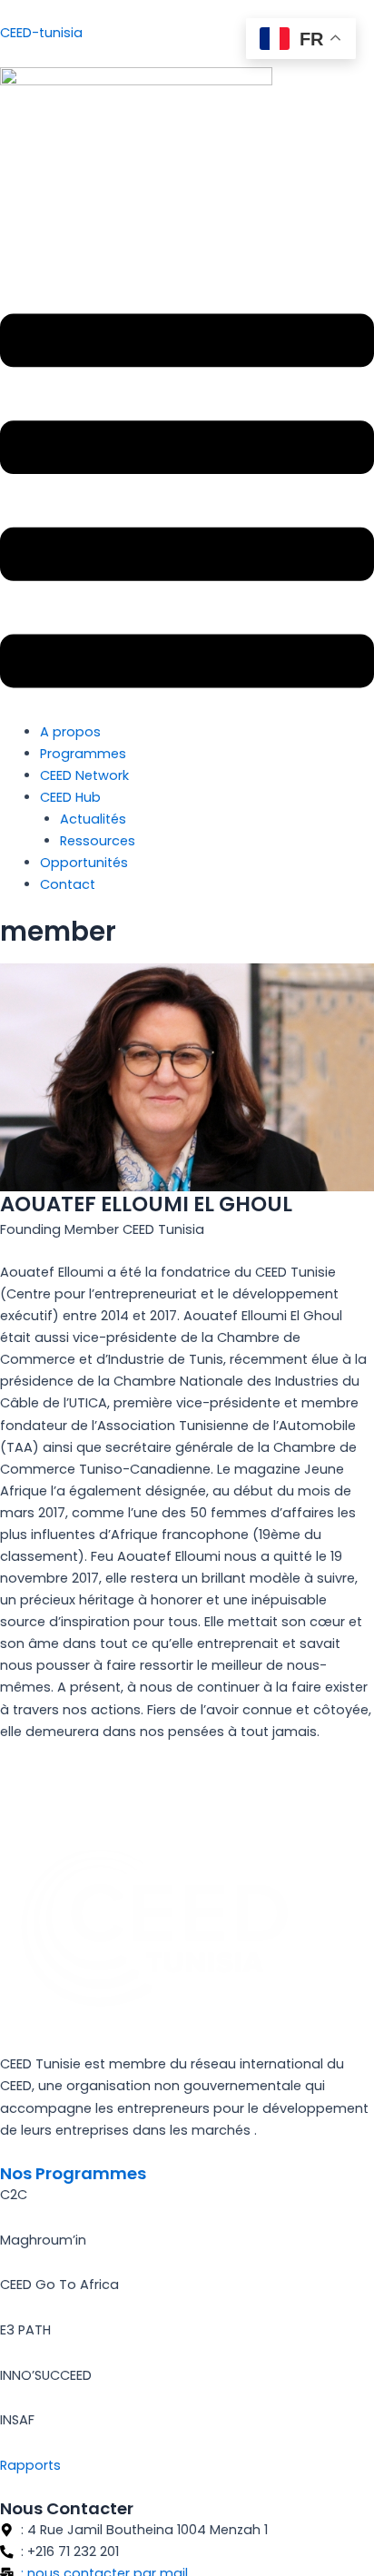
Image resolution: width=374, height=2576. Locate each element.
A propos (70, 732)
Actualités (93, 819)
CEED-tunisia (41, 33)
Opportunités (84, 863)
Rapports (30, 2465)
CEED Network (84, 775)
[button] (187, 504)
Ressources (98, 841)
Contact (68, 884)
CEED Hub (70, 797)
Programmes (83, 754)
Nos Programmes (73, 2173)
